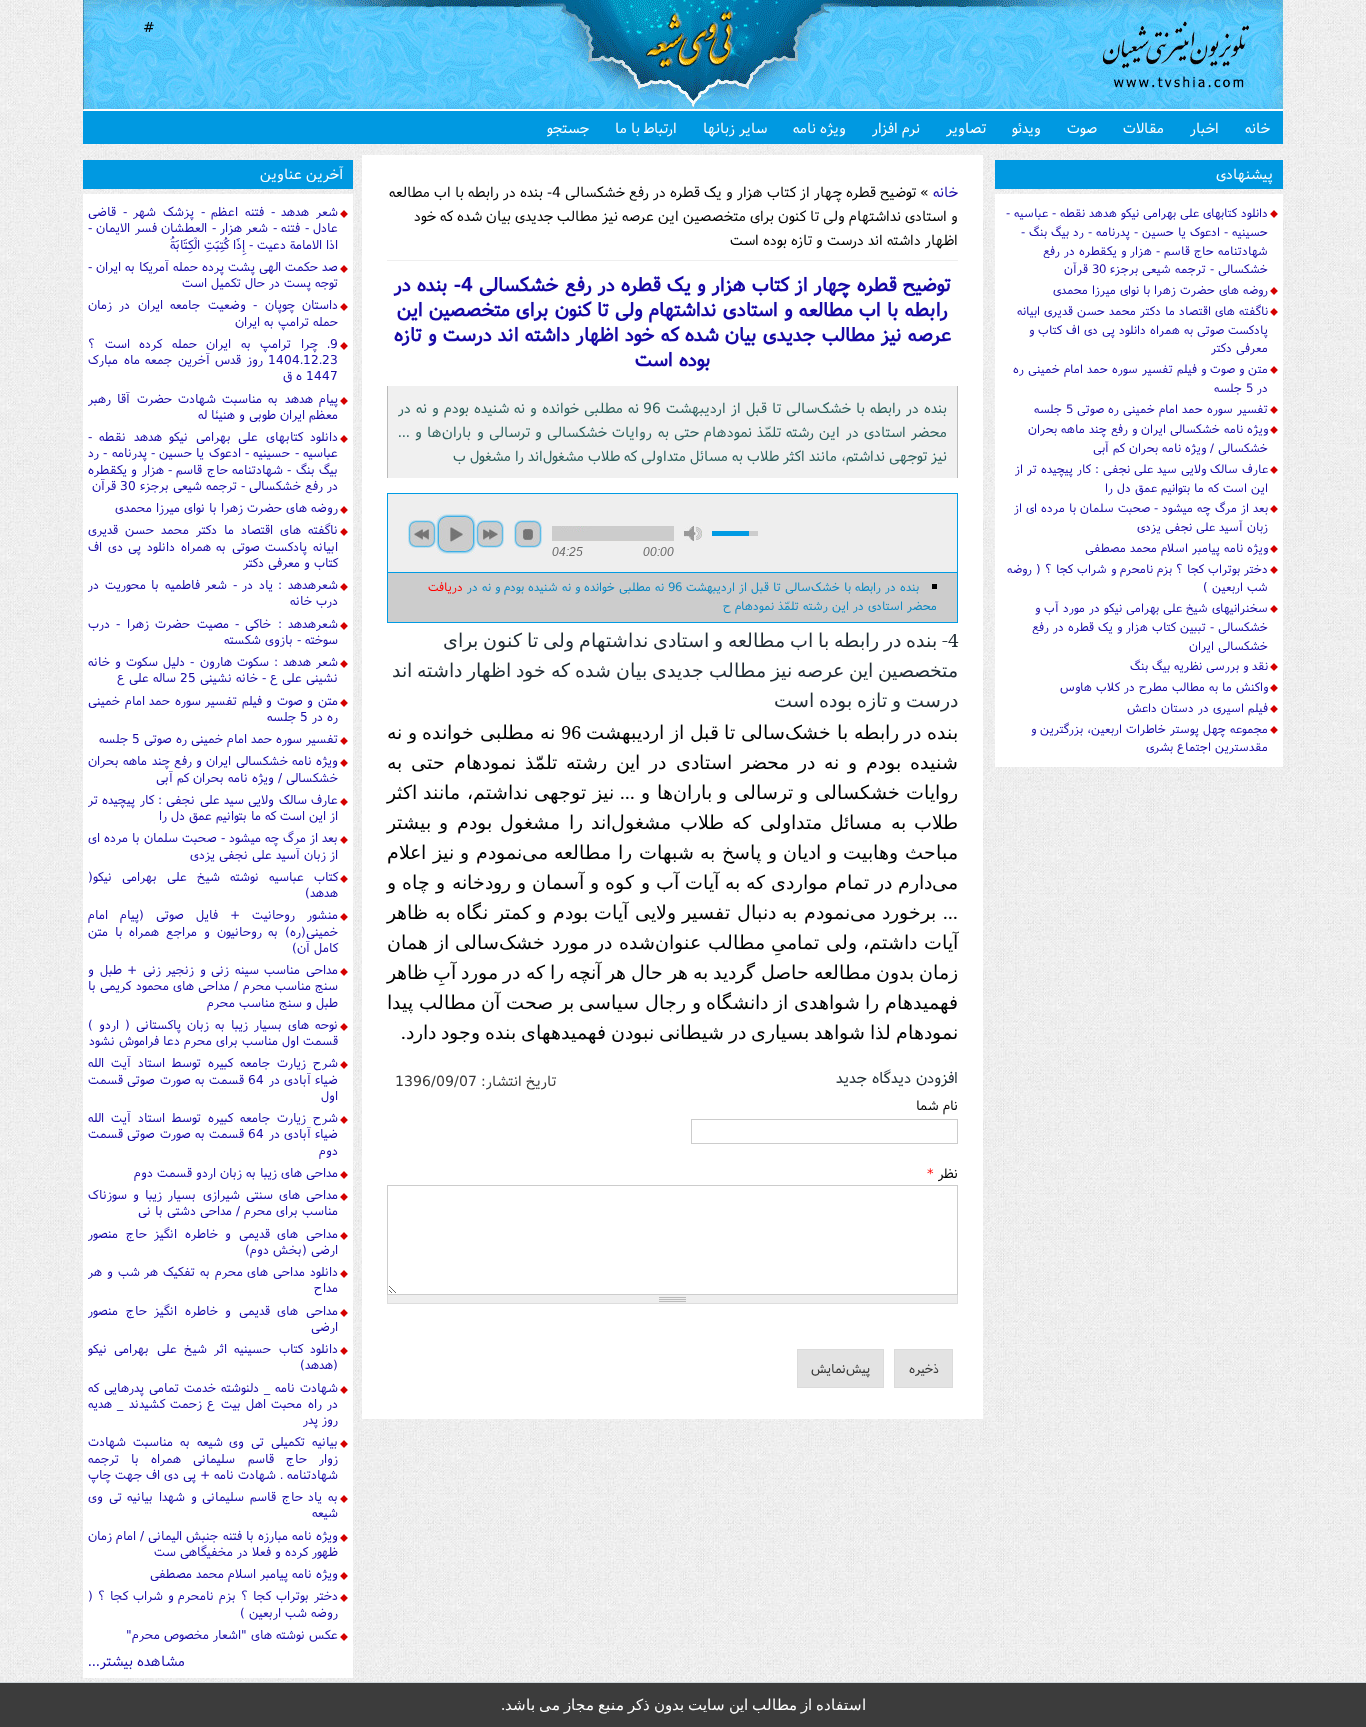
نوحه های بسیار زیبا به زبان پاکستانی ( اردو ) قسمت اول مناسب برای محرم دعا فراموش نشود (213, 1032)
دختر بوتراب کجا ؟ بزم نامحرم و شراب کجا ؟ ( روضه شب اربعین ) (213, 1603)
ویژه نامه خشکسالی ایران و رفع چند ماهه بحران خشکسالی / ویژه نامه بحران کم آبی (213, 768)
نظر (942, 1173)
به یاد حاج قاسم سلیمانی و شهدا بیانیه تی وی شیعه (213, 1504)
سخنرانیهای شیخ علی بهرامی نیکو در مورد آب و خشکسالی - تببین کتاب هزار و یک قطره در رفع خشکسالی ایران (1150, 626)
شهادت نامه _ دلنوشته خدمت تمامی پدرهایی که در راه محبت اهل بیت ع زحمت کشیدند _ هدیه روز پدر (213, 1404)
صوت (1082, 127)
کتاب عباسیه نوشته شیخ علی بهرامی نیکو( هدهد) (213, 884)
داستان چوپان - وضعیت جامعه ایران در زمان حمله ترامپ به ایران (213, 312)
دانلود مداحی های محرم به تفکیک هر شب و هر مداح (213, 1279)
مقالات (1143, 127)
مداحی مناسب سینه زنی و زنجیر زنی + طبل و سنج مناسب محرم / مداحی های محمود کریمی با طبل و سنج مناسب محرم (213, 986)
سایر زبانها (735, 127)
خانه (1257, 127)
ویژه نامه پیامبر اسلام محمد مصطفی (244, 1573)
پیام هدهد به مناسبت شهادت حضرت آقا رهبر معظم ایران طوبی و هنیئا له (213, 406)
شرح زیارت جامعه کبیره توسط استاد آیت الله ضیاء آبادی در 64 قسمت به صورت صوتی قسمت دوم (213, 1134)
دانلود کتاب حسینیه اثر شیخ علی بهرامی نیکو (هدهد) (213, 1356)
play (456, 534)
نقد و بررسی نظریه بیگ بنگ (1199, 665)
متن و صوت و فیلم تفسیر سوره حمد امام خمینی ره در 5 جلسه (213, 708)
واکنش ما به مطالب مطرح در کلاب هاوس (1164, 686)
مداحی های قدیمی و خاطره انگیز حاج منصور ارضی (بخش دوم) (213, 1241)
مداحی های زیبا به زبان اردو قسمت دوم (236, 1172)
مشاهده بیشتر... (136, 1660)
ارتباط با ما (646, 127)
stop (528, 534)
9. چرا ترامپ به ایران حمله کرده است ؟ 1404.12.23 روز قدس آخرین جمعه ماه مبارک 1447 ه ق (213, 360)
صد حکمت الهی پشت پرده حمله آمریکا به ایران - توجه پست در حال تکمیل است (213, 274)
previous (422, 534)
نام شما (937, 1105)
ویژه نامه (819, 127)
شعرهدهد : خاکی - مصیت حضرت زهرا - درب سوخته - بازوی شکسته (213, 631)
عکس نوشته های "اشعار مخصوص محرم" (232, 1634)
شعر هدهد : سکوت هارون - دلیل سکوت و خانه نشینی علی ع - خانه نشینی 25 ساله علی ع (213, 669)
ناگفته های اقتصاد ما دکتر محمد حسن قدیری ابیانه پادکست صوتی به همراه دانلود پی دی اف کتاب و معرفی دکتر (213, 546)
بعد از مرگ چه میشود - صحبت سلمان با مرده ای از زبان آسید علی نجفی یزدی (213, 845)
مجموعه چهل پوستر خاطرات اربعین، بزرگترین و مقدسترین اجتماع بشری (1149, 738)
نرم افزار (896, 127)
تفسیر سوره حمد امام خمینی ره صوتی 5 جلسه (218, 738)
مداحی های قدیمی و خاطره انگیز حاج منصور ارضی (213, 1318)
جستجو (568, 127)
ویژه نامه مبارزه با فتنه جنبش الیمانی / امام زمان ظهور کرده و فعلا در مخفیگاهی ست (213, 1543)
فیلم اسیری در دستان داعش (1197, 707)
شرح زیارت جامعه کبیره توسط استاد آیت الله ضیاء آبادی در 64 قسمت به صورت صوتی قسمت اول (213, 1079)
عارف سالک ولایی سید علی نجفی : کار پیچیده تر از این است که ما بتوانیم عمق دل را (213, 807)
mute (693, 533)
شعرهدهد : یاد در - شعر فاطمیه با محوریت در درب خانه (213, 592)
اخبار (1204, 127)
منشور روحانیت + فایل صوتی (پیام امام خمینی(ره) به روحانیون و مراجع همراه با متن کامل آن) (213, 931)
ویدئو (1026, 127)
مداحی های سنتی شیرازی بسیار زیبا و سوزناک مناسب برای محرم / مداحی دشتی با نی (213, 1202)
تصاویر (966, 127)
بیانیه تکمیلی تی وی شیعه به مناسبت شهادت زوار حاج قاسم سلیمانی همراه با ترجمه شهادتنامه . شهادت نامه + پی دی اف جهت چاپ (213, 1458)
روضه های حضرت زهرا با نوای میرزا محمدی (226, 507)
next (490, 534)
